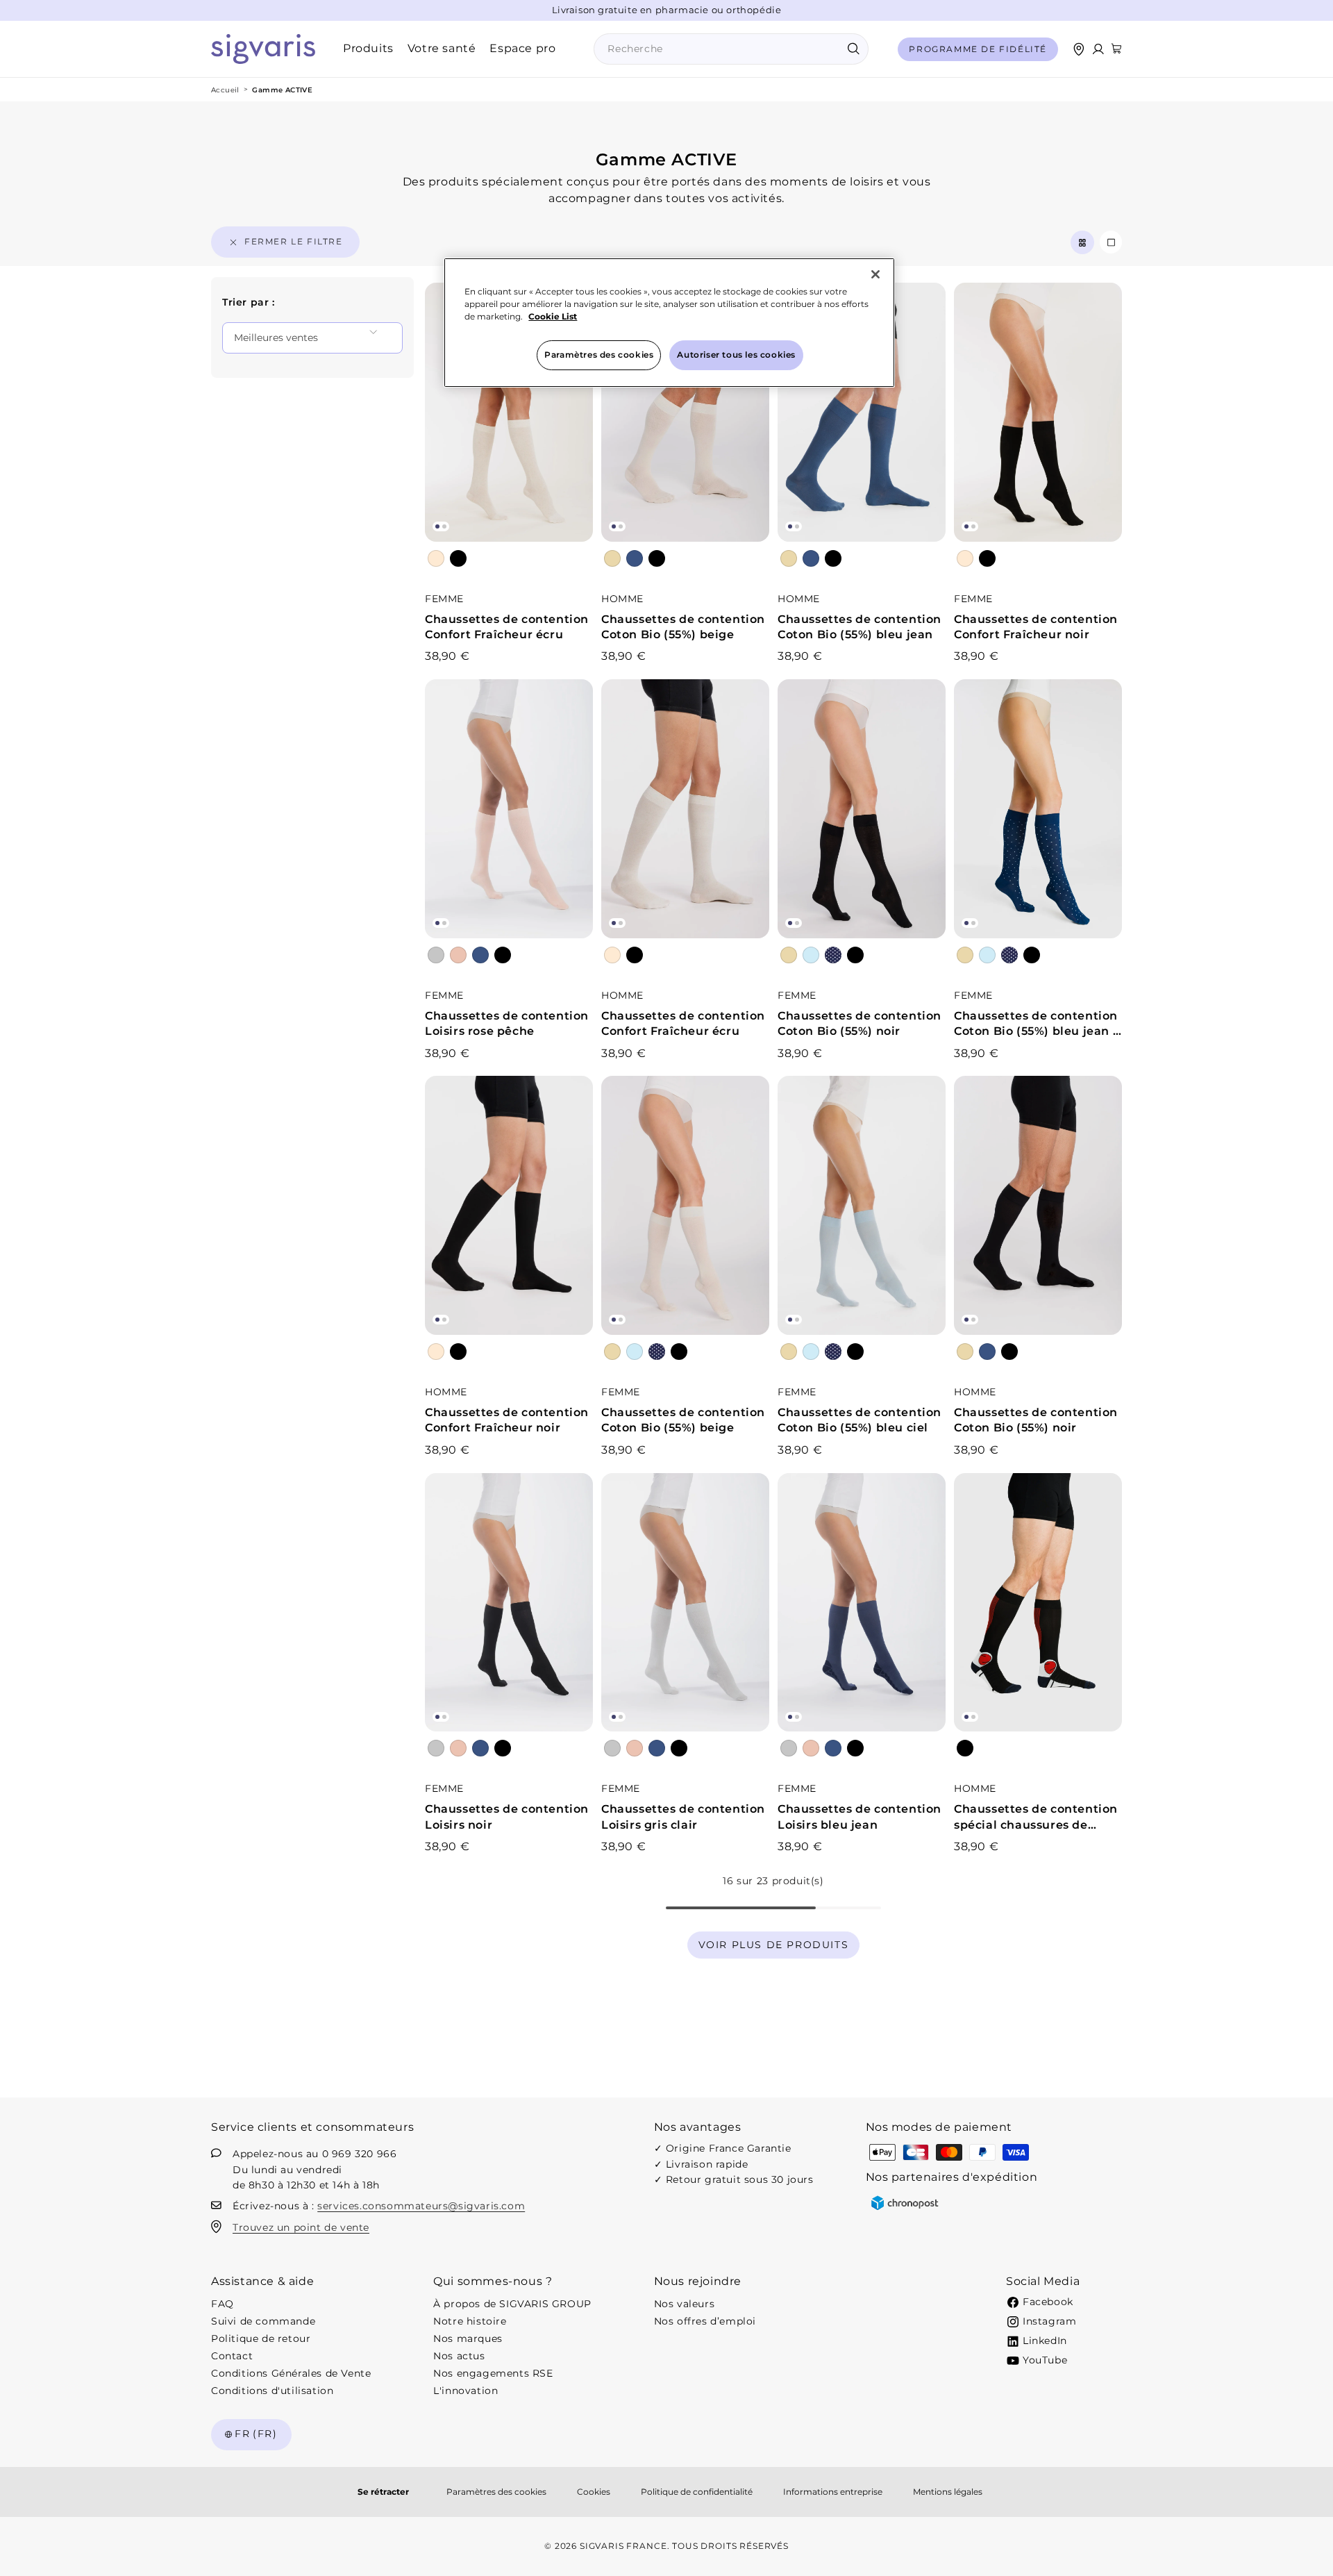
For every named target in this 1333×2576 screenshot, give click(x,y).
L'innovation (466, 2391)
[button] (1116, 49)
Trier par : (249, 302)
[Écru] (436, 558)
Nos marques (468, 2338)
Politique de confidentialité (697, 2492)
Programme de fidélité (978, 49)
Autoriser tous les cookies (736, 355)
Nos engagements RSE (493, 2373)
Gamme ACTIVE (282, 90)
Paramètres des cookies (496, 2492)
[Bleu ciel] (811, 955)
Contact (232, 2356)
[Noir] (458, 558)
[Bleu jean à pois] (833, 955)
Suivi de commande (263, 2321)
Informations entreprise (833, 2492)
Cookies (594, 2492)
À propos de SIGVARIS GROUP (512, 2304)
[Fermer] (875, 274)
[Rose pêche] (458, 955)
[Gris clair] (436, 955)
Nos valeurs (685, 2304)
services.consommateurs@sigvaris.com (421, 2206)
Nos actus (459, 2356)
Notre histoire (470, 2321)
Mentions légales (948, 2492)
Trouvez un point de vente (301, 2227)
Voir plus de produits (774, 1945)
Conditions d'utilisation (272, 2391)
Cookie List (553, 316)
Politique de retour (261, 2338)
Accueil (225, 90)
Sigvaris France (623, 2546)
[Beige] (612, 558)
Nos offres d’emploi (705, 2321)
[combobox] (731, 49)
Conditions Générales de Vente (291, 2373)
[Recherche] (853, 49)
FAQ (223, 2304)
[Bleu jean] (635, 558)
